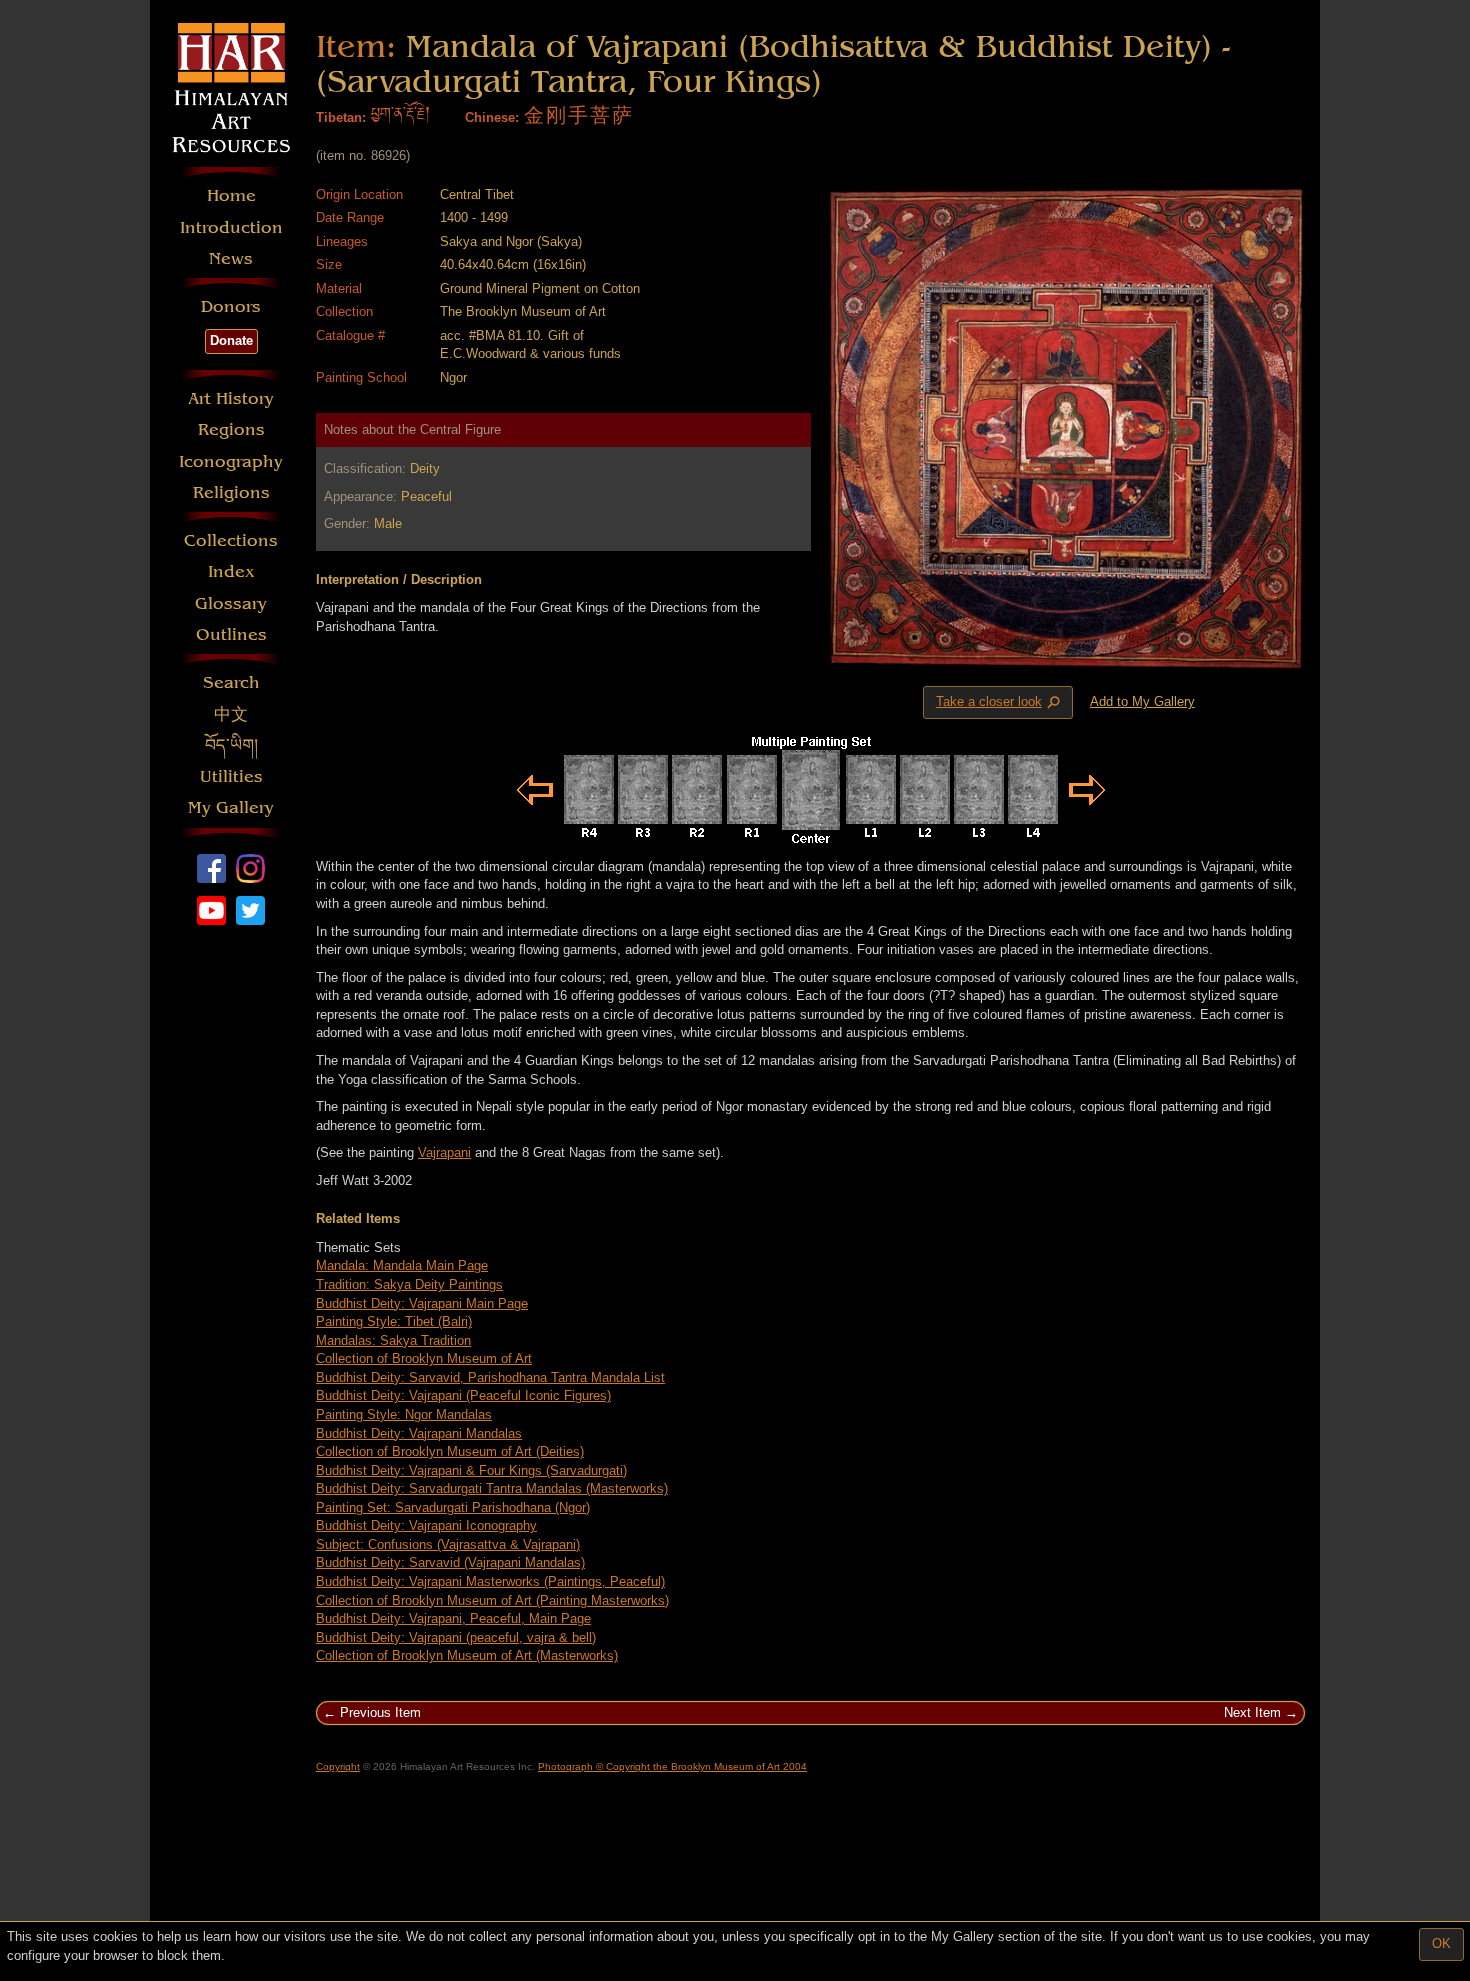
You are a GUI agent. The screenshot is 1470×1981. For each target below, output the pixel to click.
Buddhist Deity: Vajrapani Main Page (422, 1303)
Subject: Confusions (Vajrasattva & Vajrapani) (448, 1544)
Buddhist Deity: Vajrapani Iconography (426, 1525)
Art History (231, 398)
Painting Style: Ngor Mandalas (404, 1414)
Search (231, 682)
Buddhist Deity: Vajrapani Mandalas (419, 1433)
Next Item (1252, 1712)
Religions (231, 492)
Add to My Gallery (1142, 701)
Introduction (231, 227)
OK (1441, 1943)
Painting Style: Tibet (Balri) (394, 1321)
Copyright (338, 1766)
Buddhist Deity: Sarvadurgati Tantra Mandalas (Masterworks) (492, 1488)
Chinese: (492, 117)
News (231, 258)
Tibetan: (341, 117)
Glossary (231, 603)
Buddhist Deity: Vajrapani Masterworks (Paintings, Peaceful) (490, 1581)
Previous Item (380, 1712)
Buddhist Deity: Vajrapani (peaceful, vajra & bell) (456, 1637)
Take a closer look (1000, 703)
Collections (231, 540)
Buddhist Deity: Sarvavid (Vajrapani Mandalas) (450, 1562)
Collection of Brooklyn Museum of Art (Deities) (450, 1451)
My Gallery (231, 807)
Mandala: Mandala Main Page (402, 1265)
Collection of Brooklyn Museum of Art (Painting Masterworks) (492, 1600)
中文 (231, 714)
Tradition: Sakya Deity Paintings (409, 1284)
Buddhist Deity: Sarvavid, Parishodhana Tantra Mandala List (490, 1377)
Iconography (231, 461)
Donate (231, 340)
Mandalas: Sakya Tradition (393, 1340)
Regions (231, 429)
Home (231, 195)
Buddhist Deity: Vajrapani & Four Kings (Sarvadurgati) (471, 1470)
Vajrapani (444, 1152)
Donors (231, 306)
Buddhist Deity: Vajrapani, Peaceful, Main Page (453, 1618)
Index (231, 571)
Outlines (231, 634)
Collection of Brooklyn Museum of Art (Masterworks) (467, 1655)
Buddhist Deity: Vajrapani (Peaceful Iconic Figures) (463, 1395)
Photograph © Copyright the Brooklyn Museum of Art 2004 (672, 1766)
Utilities (231, 776)
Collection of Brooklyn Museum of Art (424, 1358)
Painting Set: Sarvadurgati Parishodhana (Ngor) (453, 1507)
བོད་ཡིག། (231, 745)
